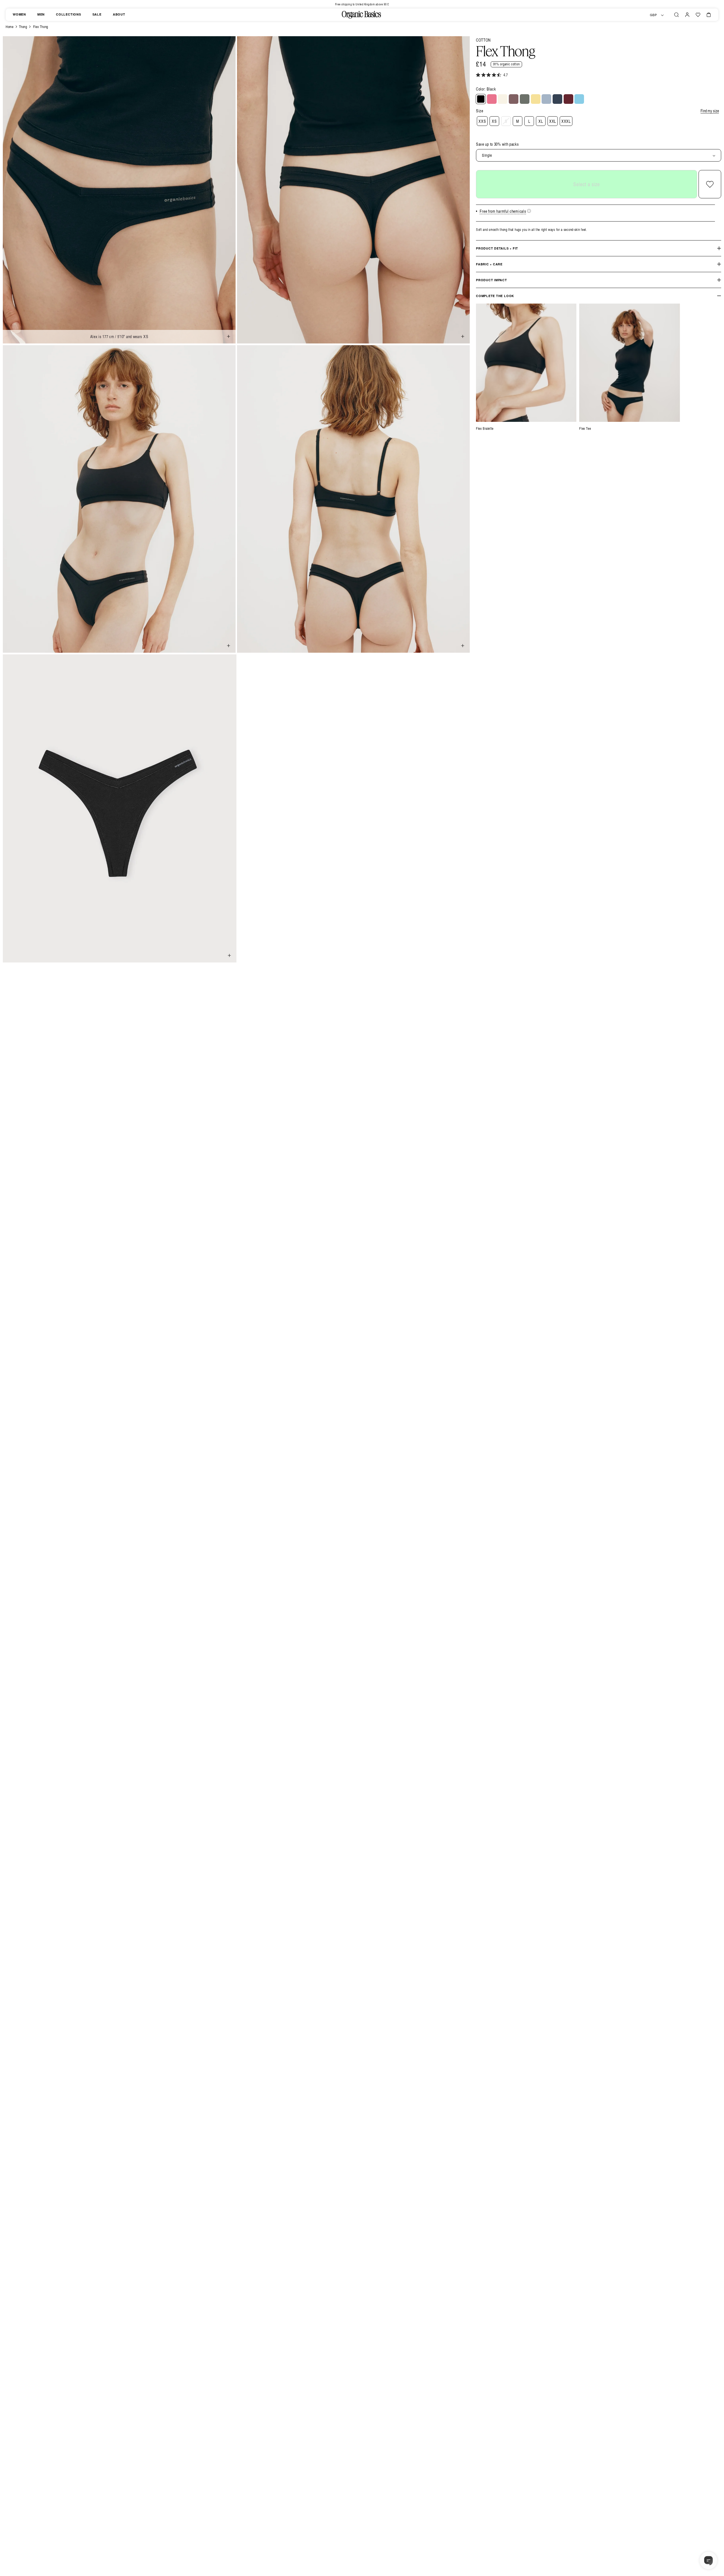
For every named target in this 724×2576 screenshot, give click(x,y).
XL (541, 121)
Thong (23, 27)
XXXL (566, 121)
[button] (676, 15)
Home (9, 27)
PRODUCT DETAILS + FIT (497, 248)
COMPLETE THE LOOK (495, 296)
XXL (553, 121)
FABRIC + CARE (489, 264)
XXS (482, 121)
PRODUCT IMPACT (492, 280)
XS (494, 121)
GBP (653, 15)
